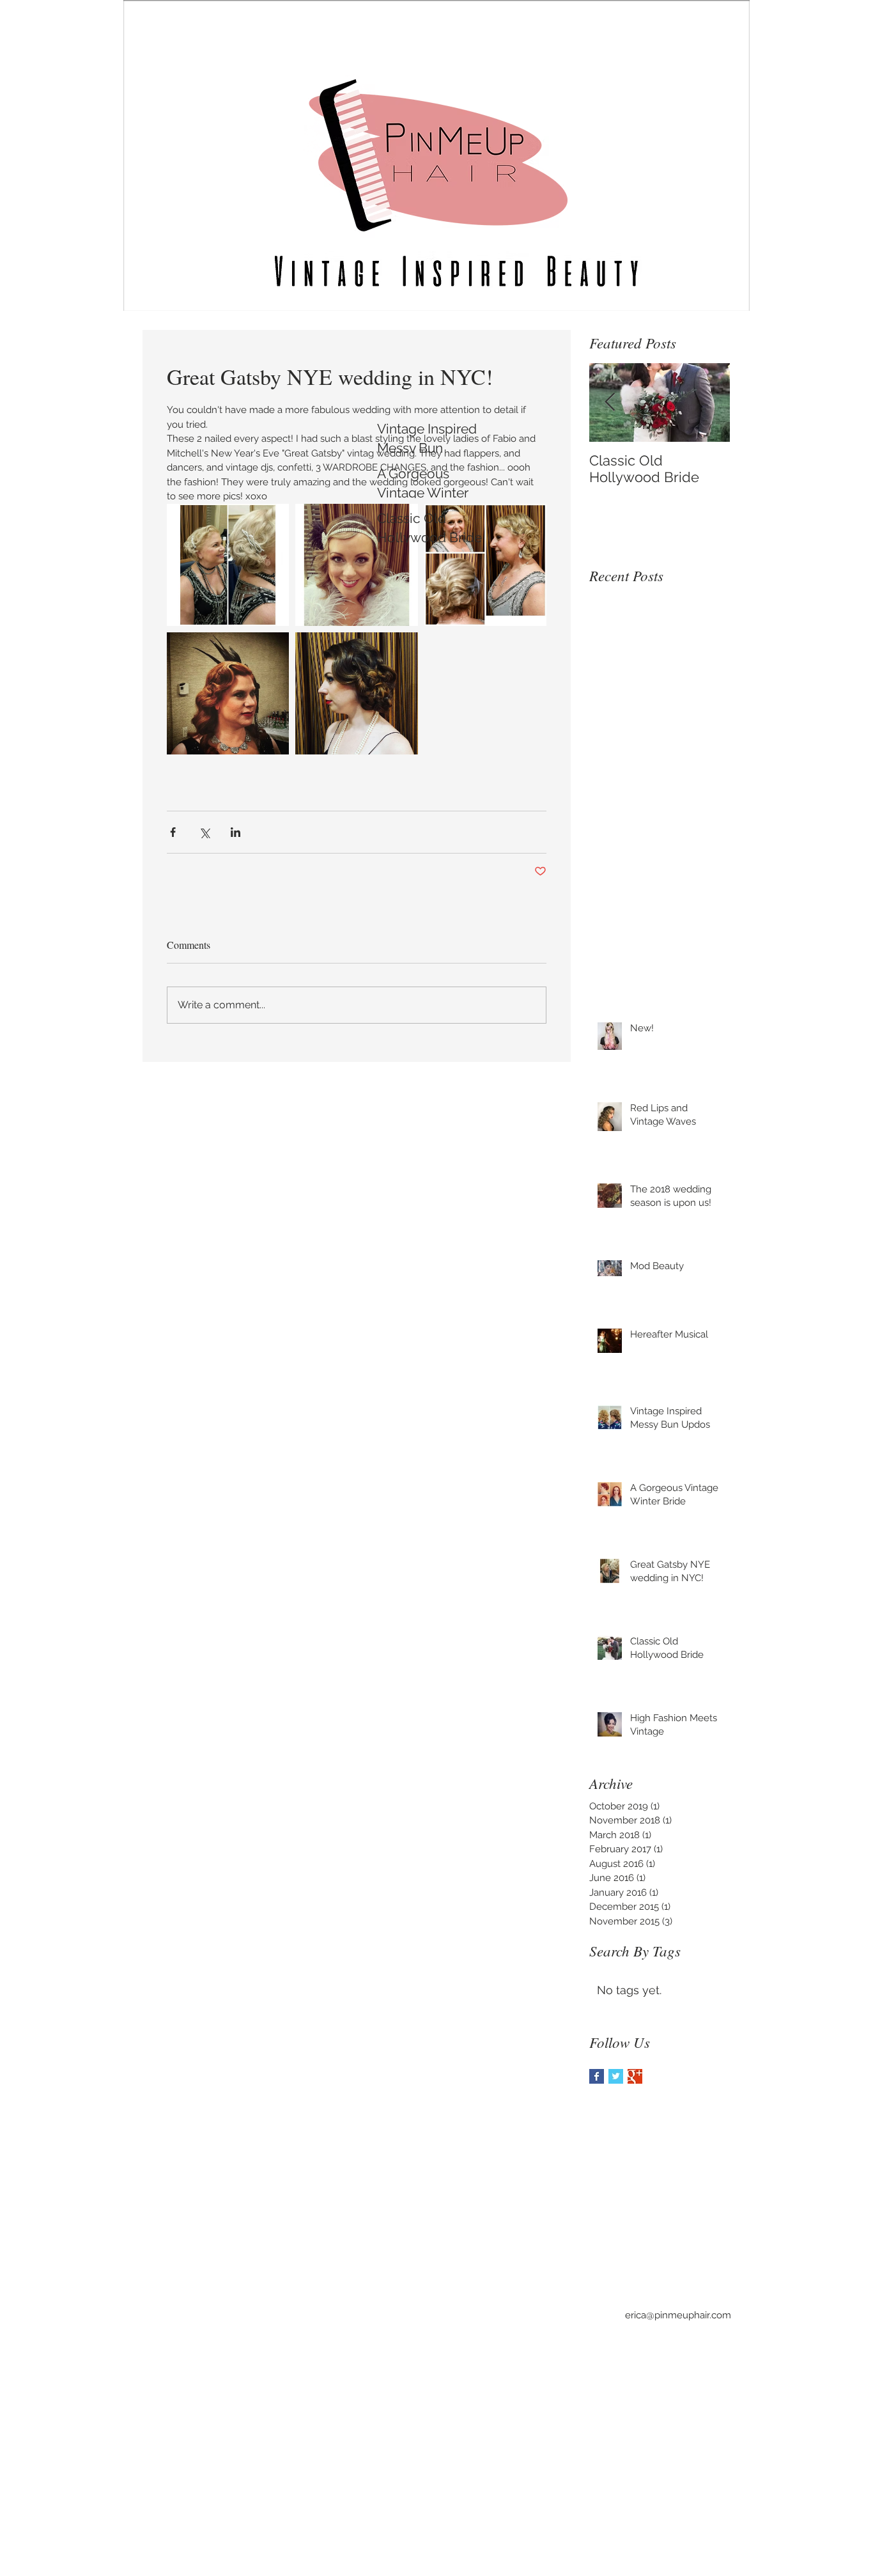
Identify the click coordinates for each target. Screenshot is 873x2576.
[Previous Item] (610, 402)
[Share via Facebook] (173, 832)
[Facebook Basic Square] (597, 2076)
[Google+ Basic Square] (635, 2076)
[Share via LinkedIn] (236, 832)
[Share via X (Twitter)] (204, 832)
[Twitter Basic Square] (616, 2076)
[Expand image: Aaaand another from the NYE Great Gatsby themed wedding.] (228, 693)
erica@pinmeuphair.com (678, 2315)
